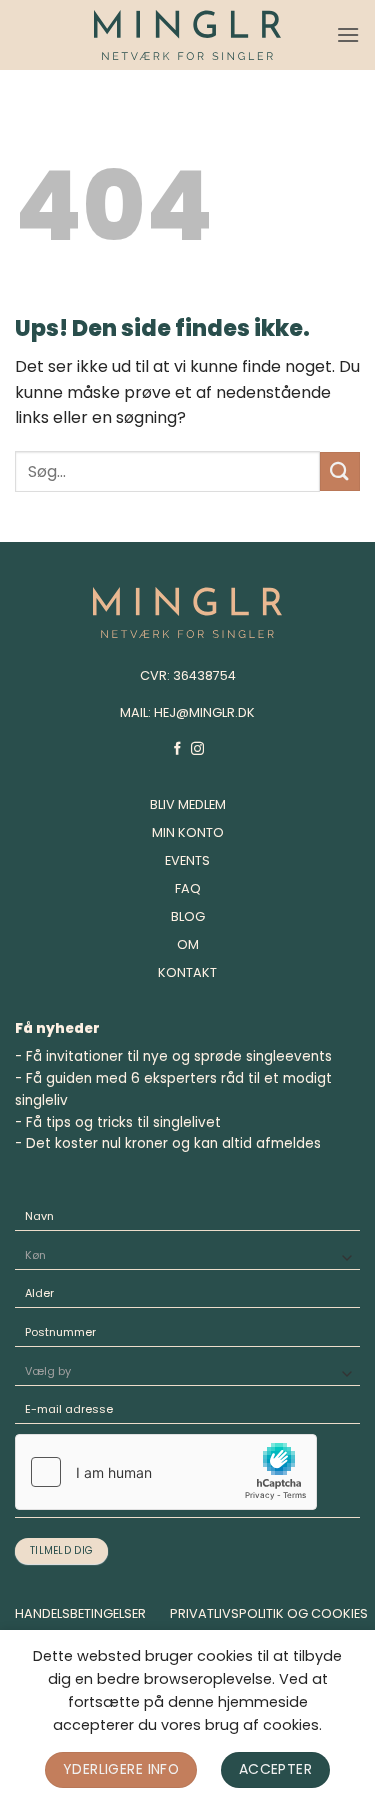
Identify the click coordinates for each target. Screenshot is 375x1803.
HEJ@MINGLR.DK (204, 712)
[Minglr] (187, 35)
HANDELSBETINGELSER (80, 1613)
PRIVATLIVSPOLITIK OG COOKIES (269, 1613)
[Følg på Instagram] (197, 749)
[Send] (340, 471)
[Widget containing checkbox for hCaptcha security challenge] (166, 1472)
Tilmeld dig (61, 1550)
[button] (348, 34)
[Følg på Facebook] (177, 749)
